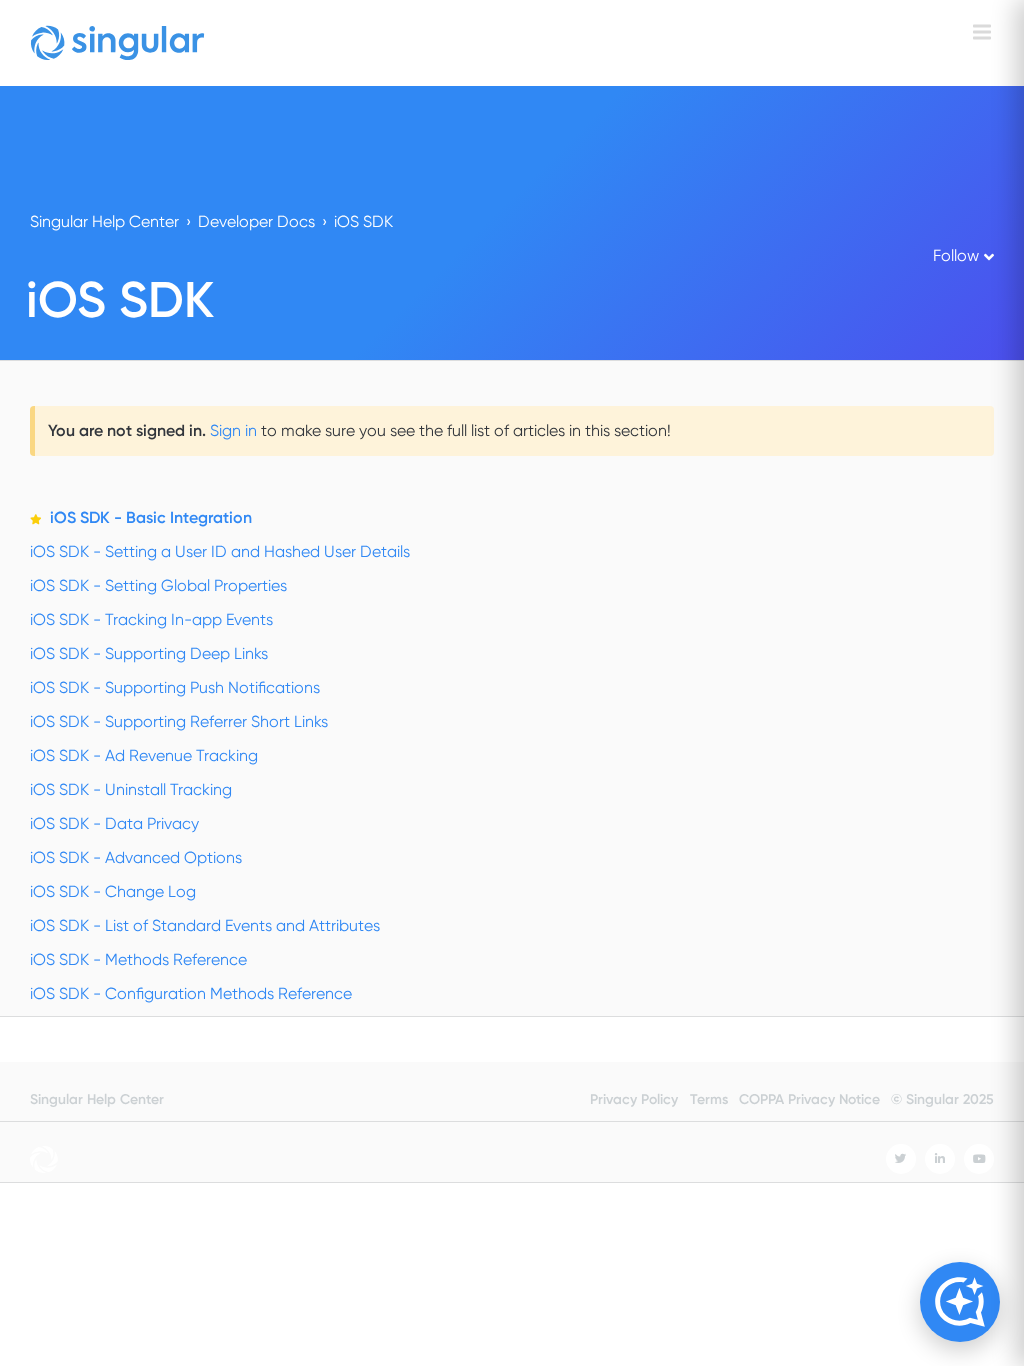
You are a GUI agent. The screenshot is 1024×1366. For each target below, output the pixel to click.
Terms (709, 1099)
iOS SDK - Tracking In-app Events (151, 619)
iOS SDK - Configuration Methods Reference (191, 993)
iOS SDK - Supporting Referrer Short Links (179, 721)
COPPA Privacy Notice (809, 1099)
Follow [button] (956, 255)
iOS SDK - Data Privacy (114, 823)
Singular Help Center (104, 221)
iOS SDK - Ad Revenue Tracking (144, 755)
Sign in (233, 430)
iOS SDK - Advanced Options (136, 857)
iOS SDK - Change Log (113, 891)
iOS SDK (363, 221)
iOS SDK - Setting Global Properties (158, 585)
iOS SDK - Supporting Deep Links (149, 653)
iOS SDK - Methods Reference (138, 959)
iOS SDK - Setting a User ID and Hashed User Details (220, 551)
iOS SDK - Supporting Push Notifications (175, 687)
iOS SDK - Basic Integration (151, 517)
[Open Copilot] (960, 1302)
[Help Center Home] (117, 43)
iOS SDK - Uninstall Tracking (131, 789)
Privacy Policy (634, 1099)
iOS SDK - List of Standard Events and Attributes (205, 925)
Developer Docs (256, 221)
